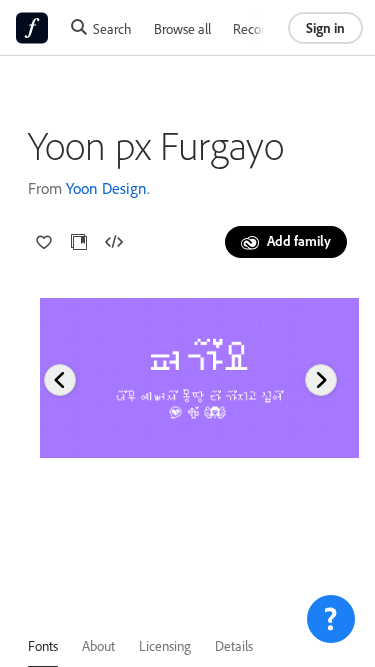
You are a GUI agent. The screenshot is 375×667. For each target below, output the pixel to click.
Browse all (182, 28)
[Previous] (60, 380)
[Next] (321, 380)
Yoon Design (106, 188)
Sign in (325, 27)
